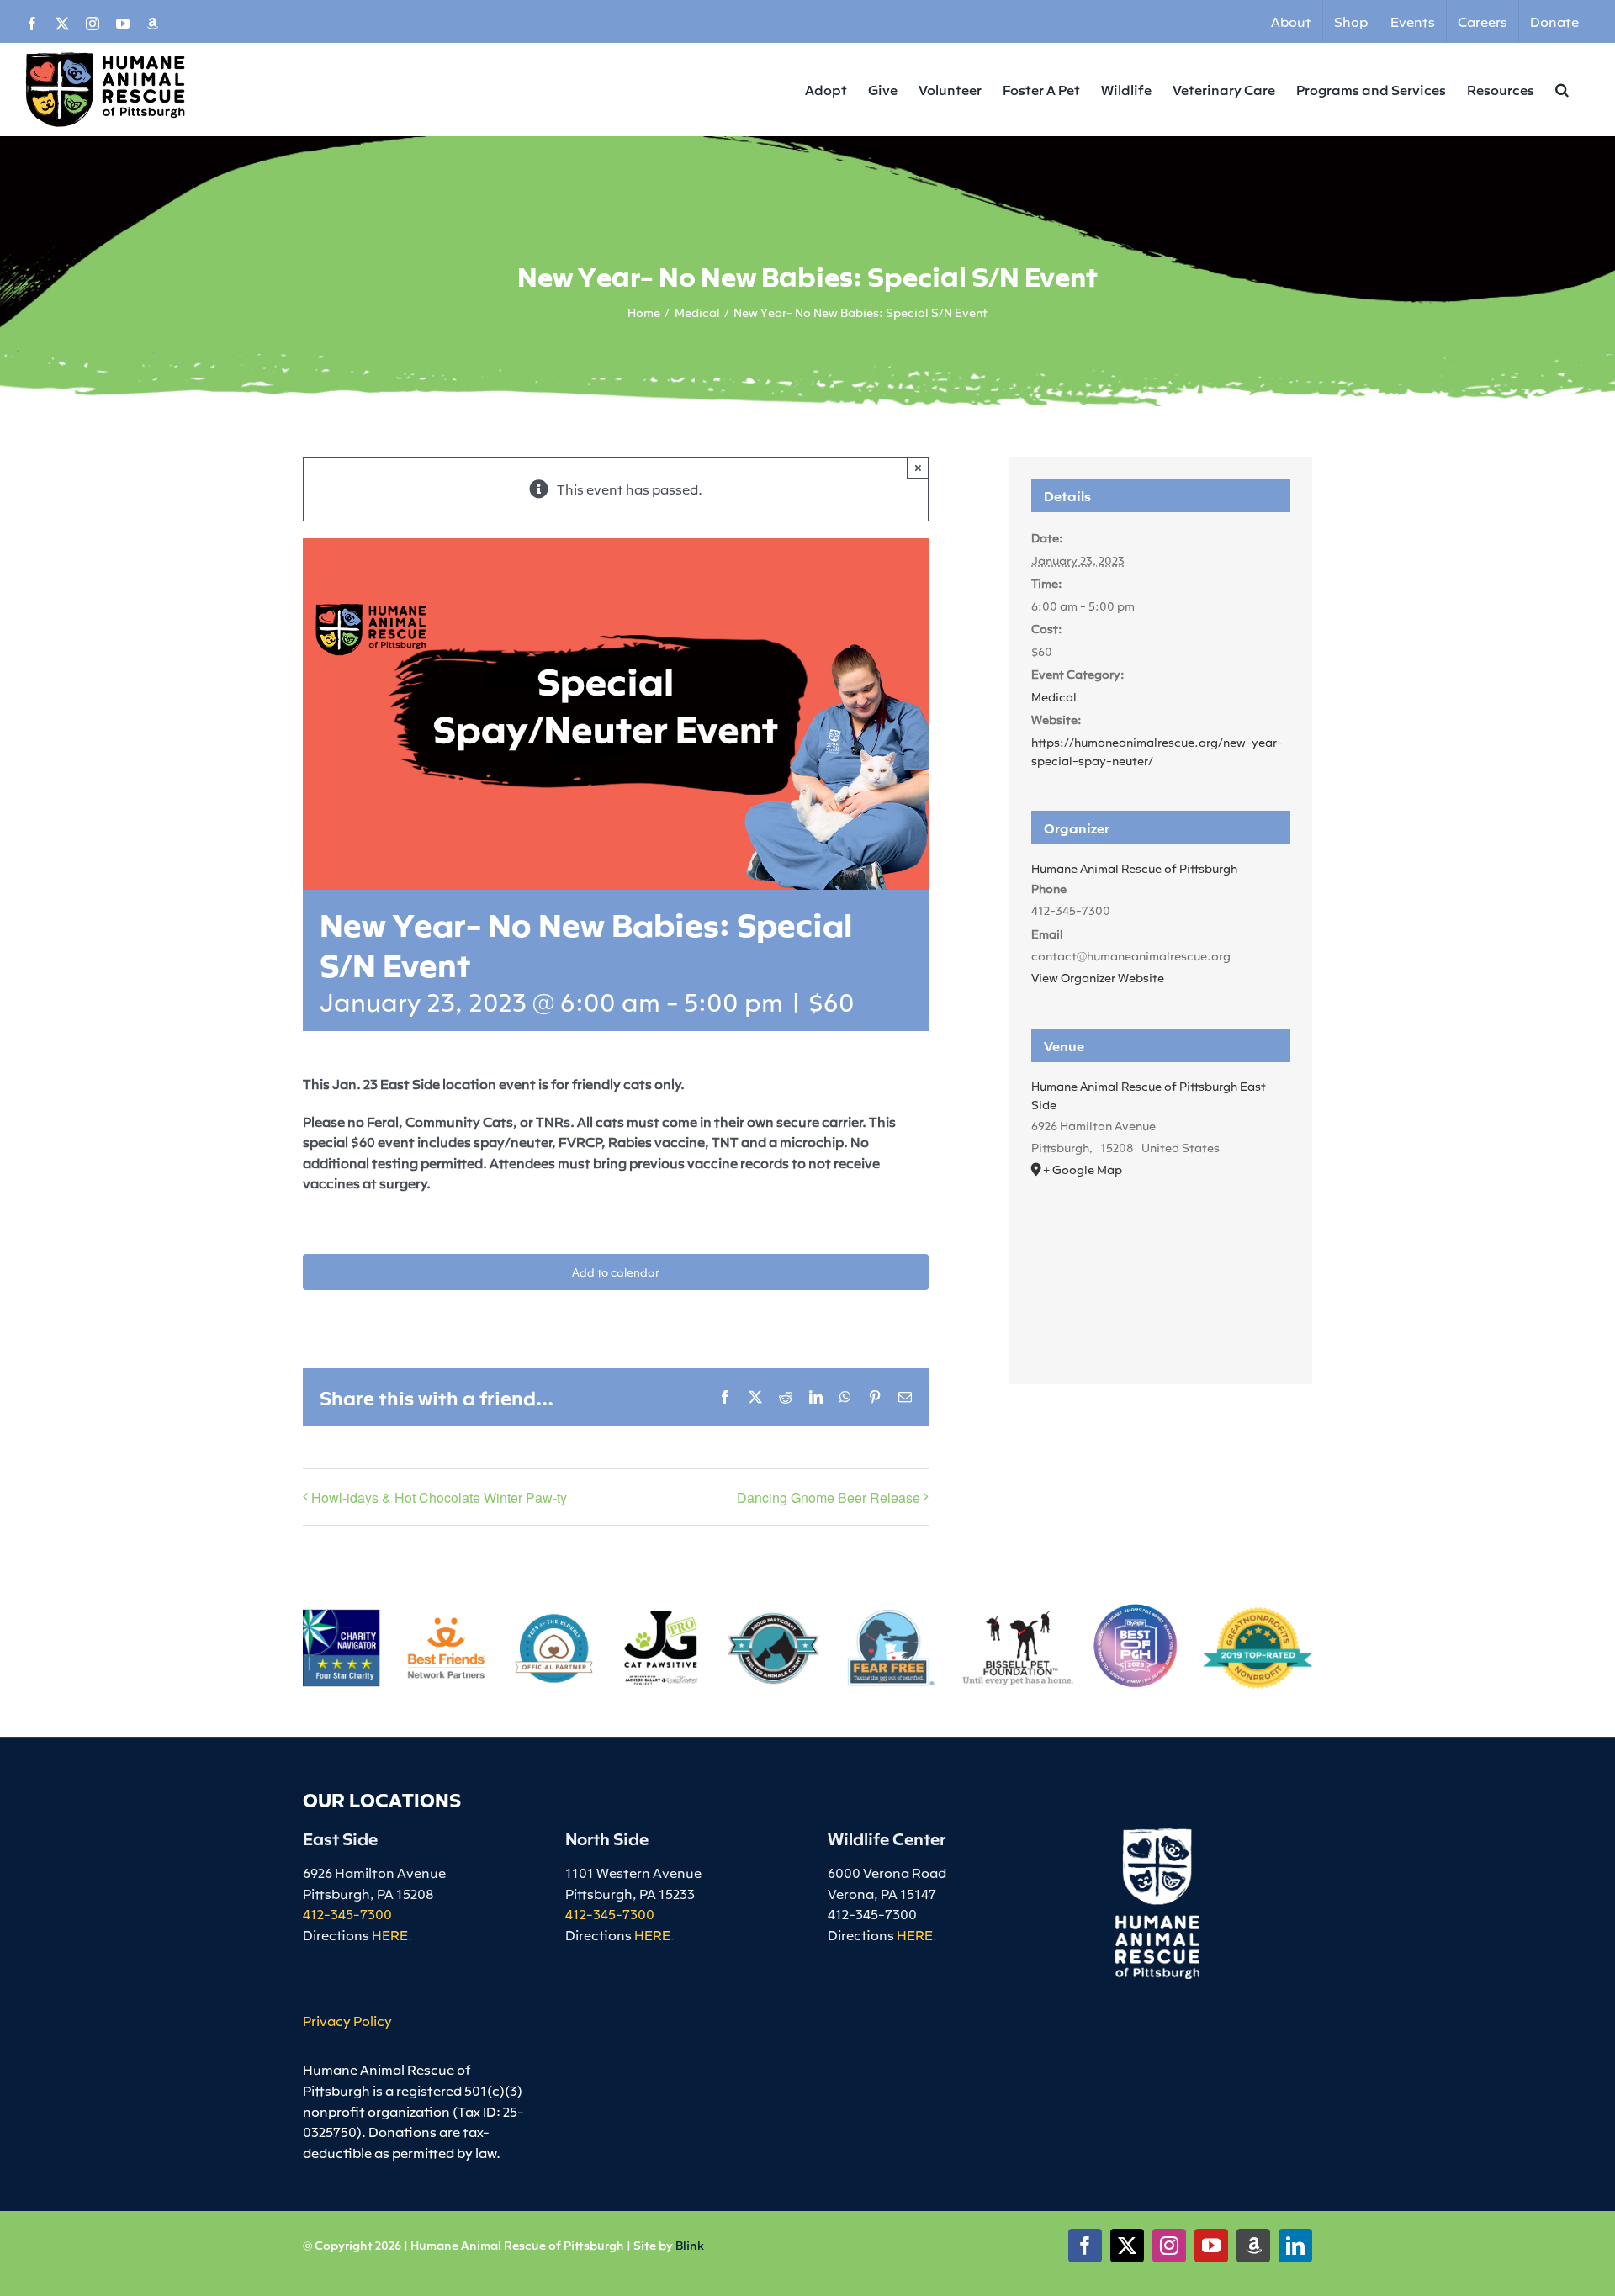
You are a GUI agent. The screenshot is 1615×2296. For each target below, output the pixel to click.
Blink (690, 2245)
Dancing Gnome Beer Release (829, 1497)
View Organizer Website (1098, 977)
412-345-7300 (347, 1913)
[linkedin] (1295, 2246)
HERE (390, 1934)
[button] (1562, 89)
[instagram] (1169, 2246)
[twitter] (1127, 2246)
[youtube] (1211, 2246)
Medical (1054, 696)
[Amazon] (1253, 2246)
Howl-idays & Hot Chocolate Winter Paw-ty (439, 1497)
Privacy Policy (347, 2020)
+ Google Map (1083, 1169)
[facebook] (1085, 2246)
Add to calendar (616, 1272)
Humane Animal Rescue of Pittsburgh (1134, 868)
